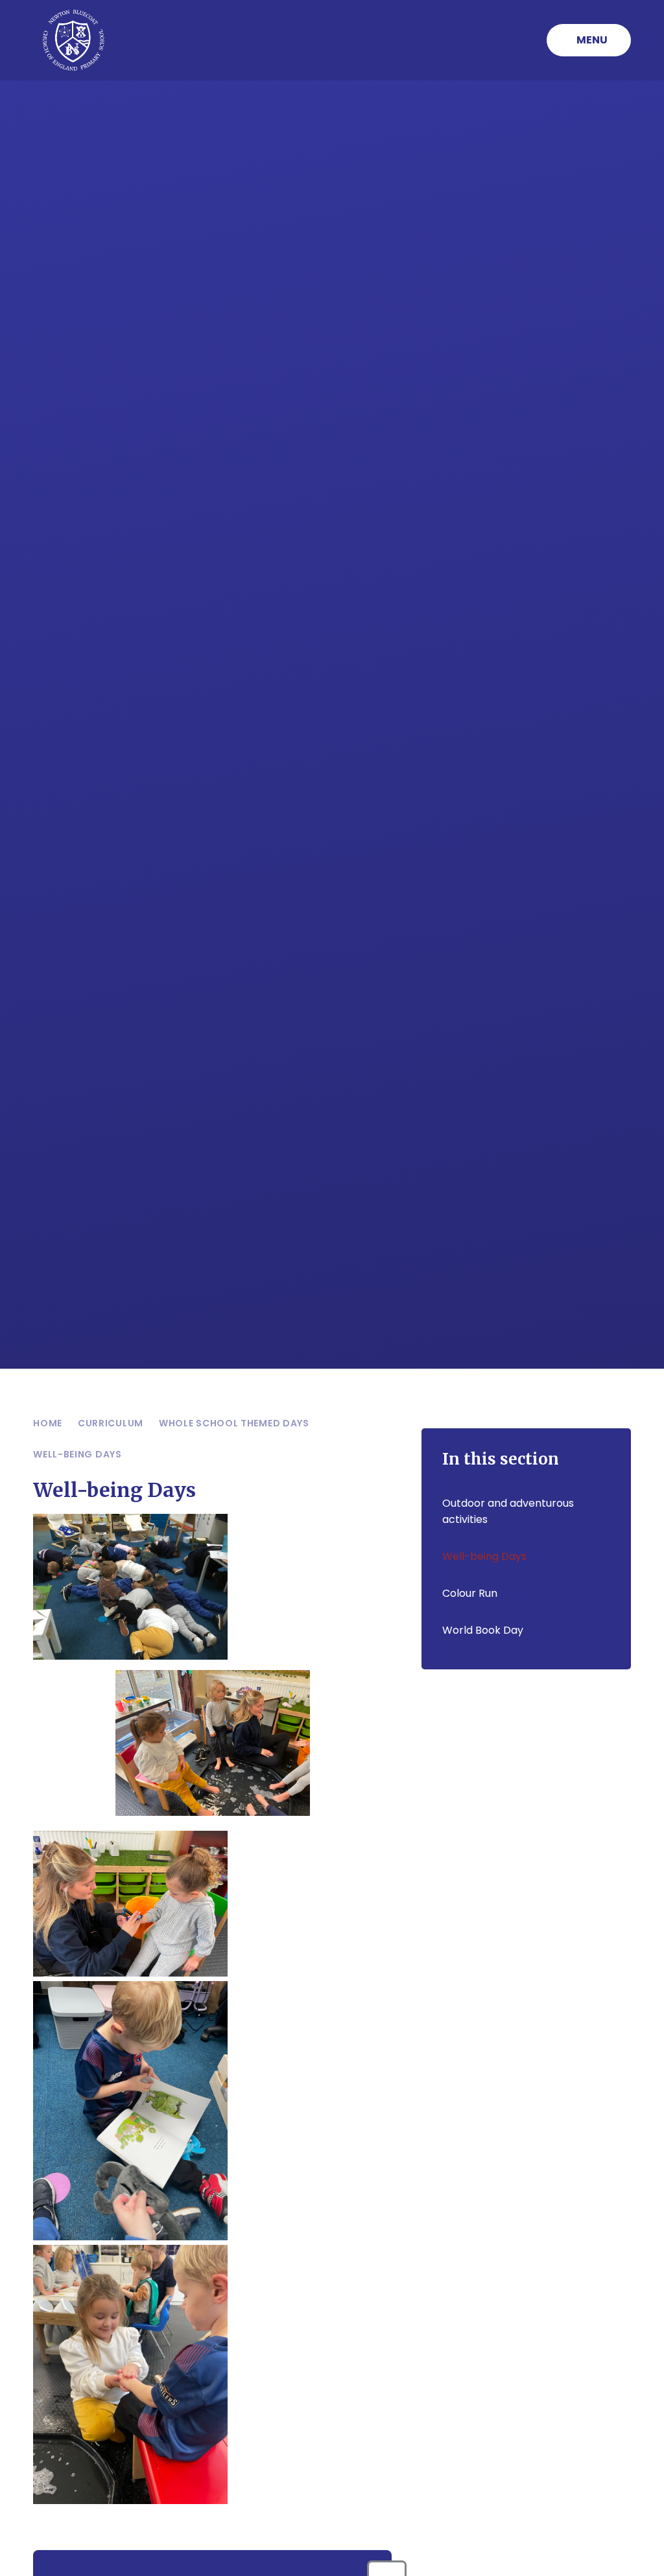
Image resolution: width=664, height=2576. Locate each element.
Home (48, 1423)
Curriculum (111, 1423)
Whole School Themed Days (234, 1423)
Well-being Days (77, 1454)
